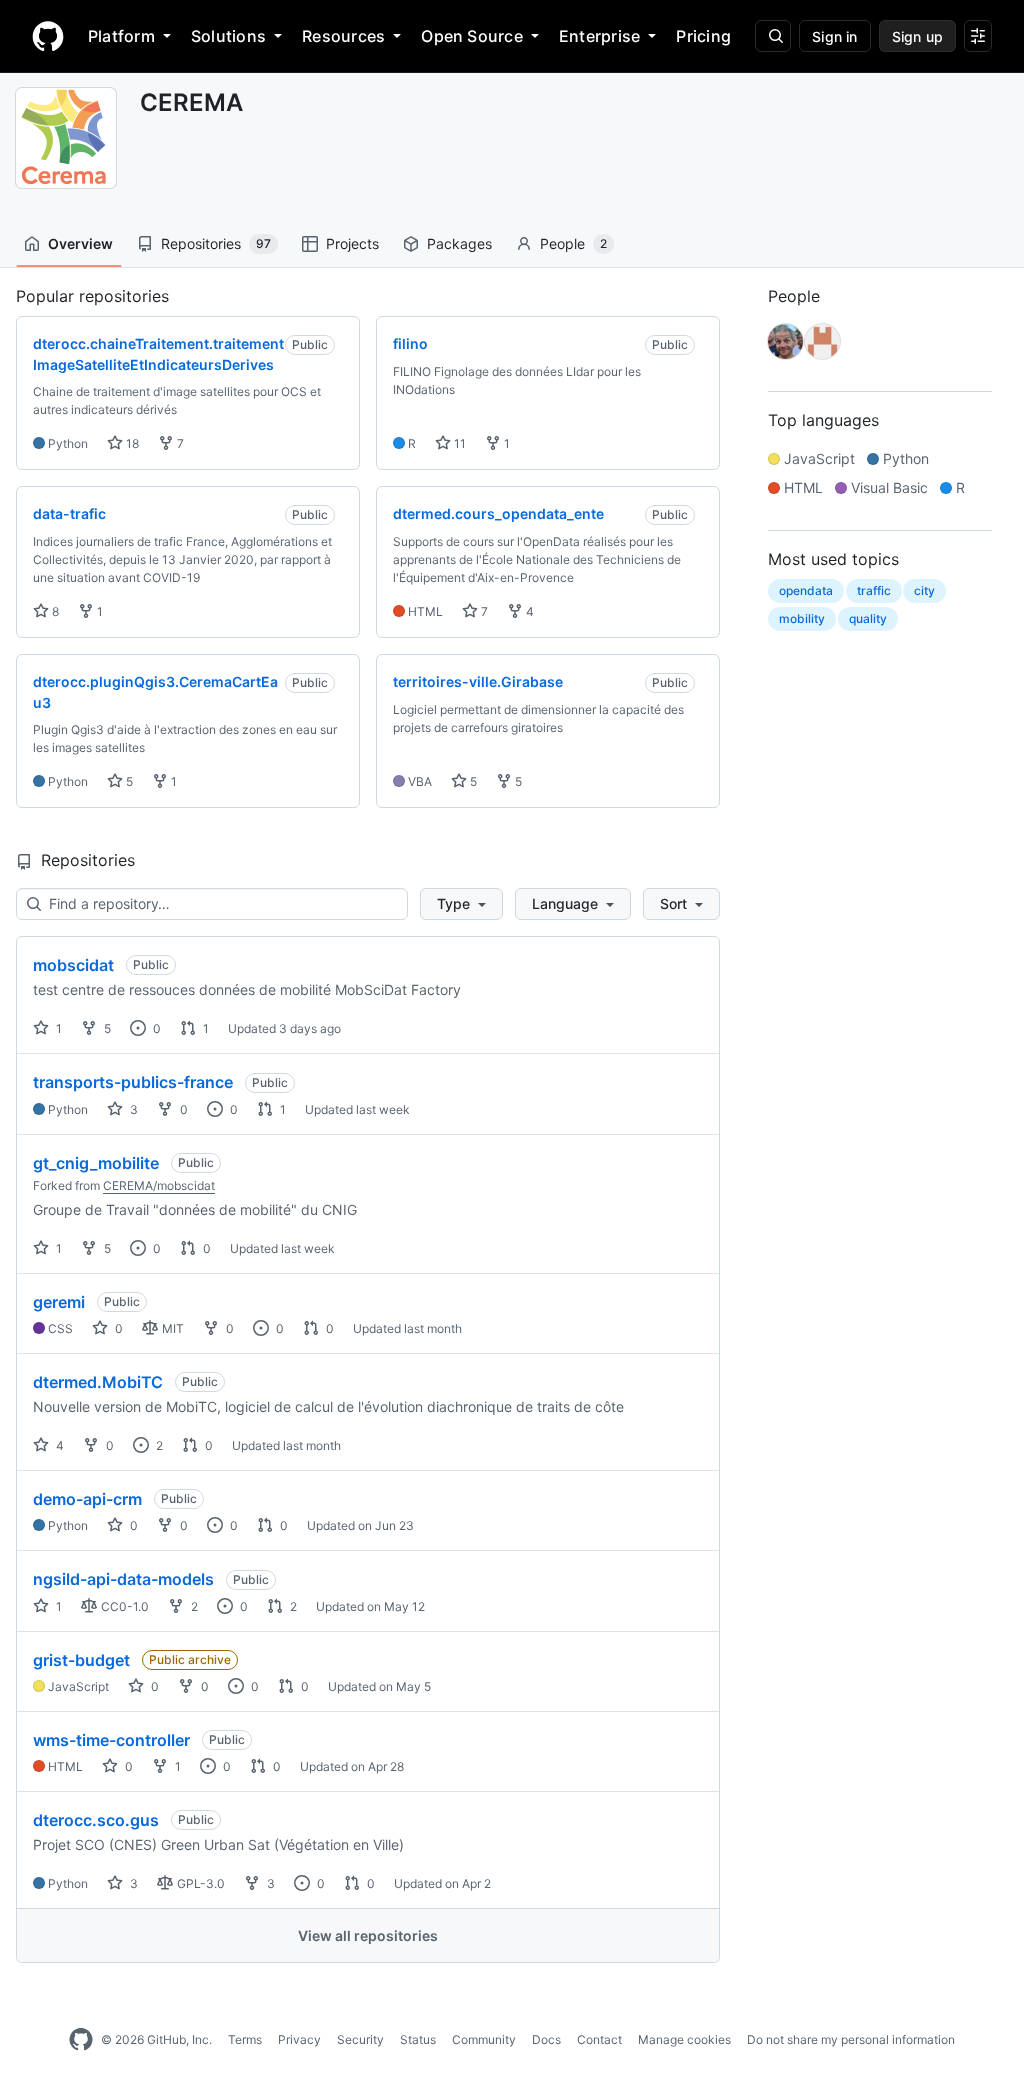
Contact (599, 2039)
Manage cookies (684, 2039)
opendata (806, 590)
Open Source (472, 36)
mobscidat (73, 965)
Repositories (216, 243)
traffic (874, 590)
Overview (80, 243)
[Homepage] (48, 36)
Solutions (228, 36)
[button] (461, 904)
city (924, 590)
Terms (245, 2039)
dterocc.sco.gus (96, 1820)
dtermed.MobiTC (98, 1382)
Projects (352, 243)
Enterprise (599, 36)
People (573, 243)
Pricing (703, 36)
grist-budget (81, 1660)
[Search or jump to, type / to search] (773, 36)
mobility (802, 618)
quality (868, 618)
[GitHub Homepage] (81, 2040)
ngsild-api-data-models (123, 1579)
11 (458, 443)
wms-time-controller (111, 1740)
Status (418, 2039)
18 (131, 443)
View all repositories (368, 1935)
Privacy (299, 2039)
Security (360, 2039)
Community (484, 2039)
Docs (546, 2039)
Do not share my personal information (851, 2039)
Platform (121, 36)
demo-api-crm (87, 1499)
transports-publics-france (133, 1082)
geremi (59, 1302)
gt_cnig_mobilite (96, 1163)
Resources (343, 36)
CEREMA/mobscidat (159, 1185)
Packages (459, 243)
